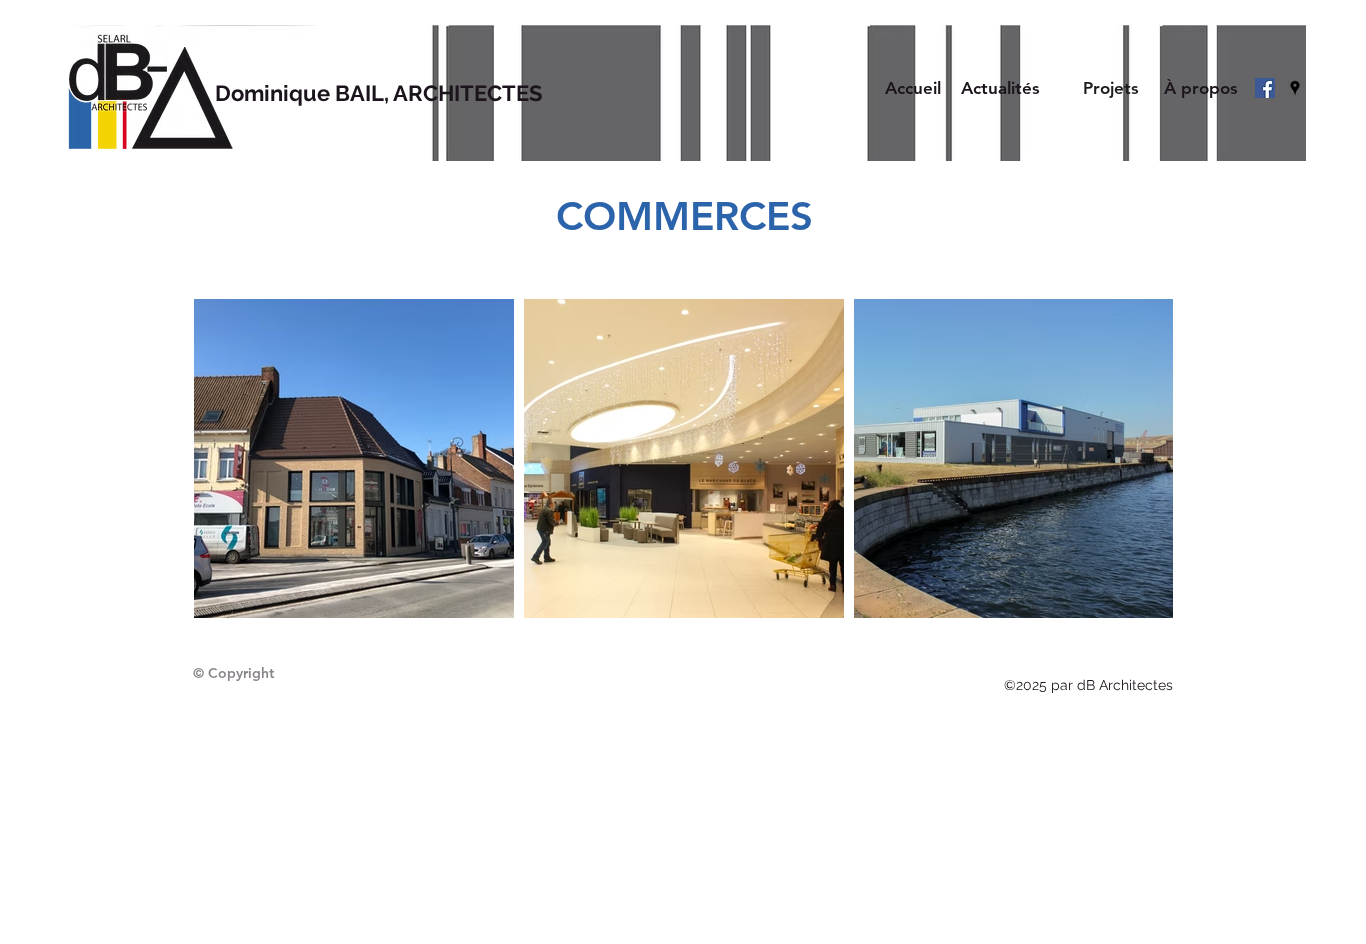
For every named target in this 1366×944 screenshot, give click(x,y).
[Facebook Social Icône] (1265, 88)
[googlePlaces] (1295, 88)
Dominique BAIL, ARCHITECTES (378, 93)
